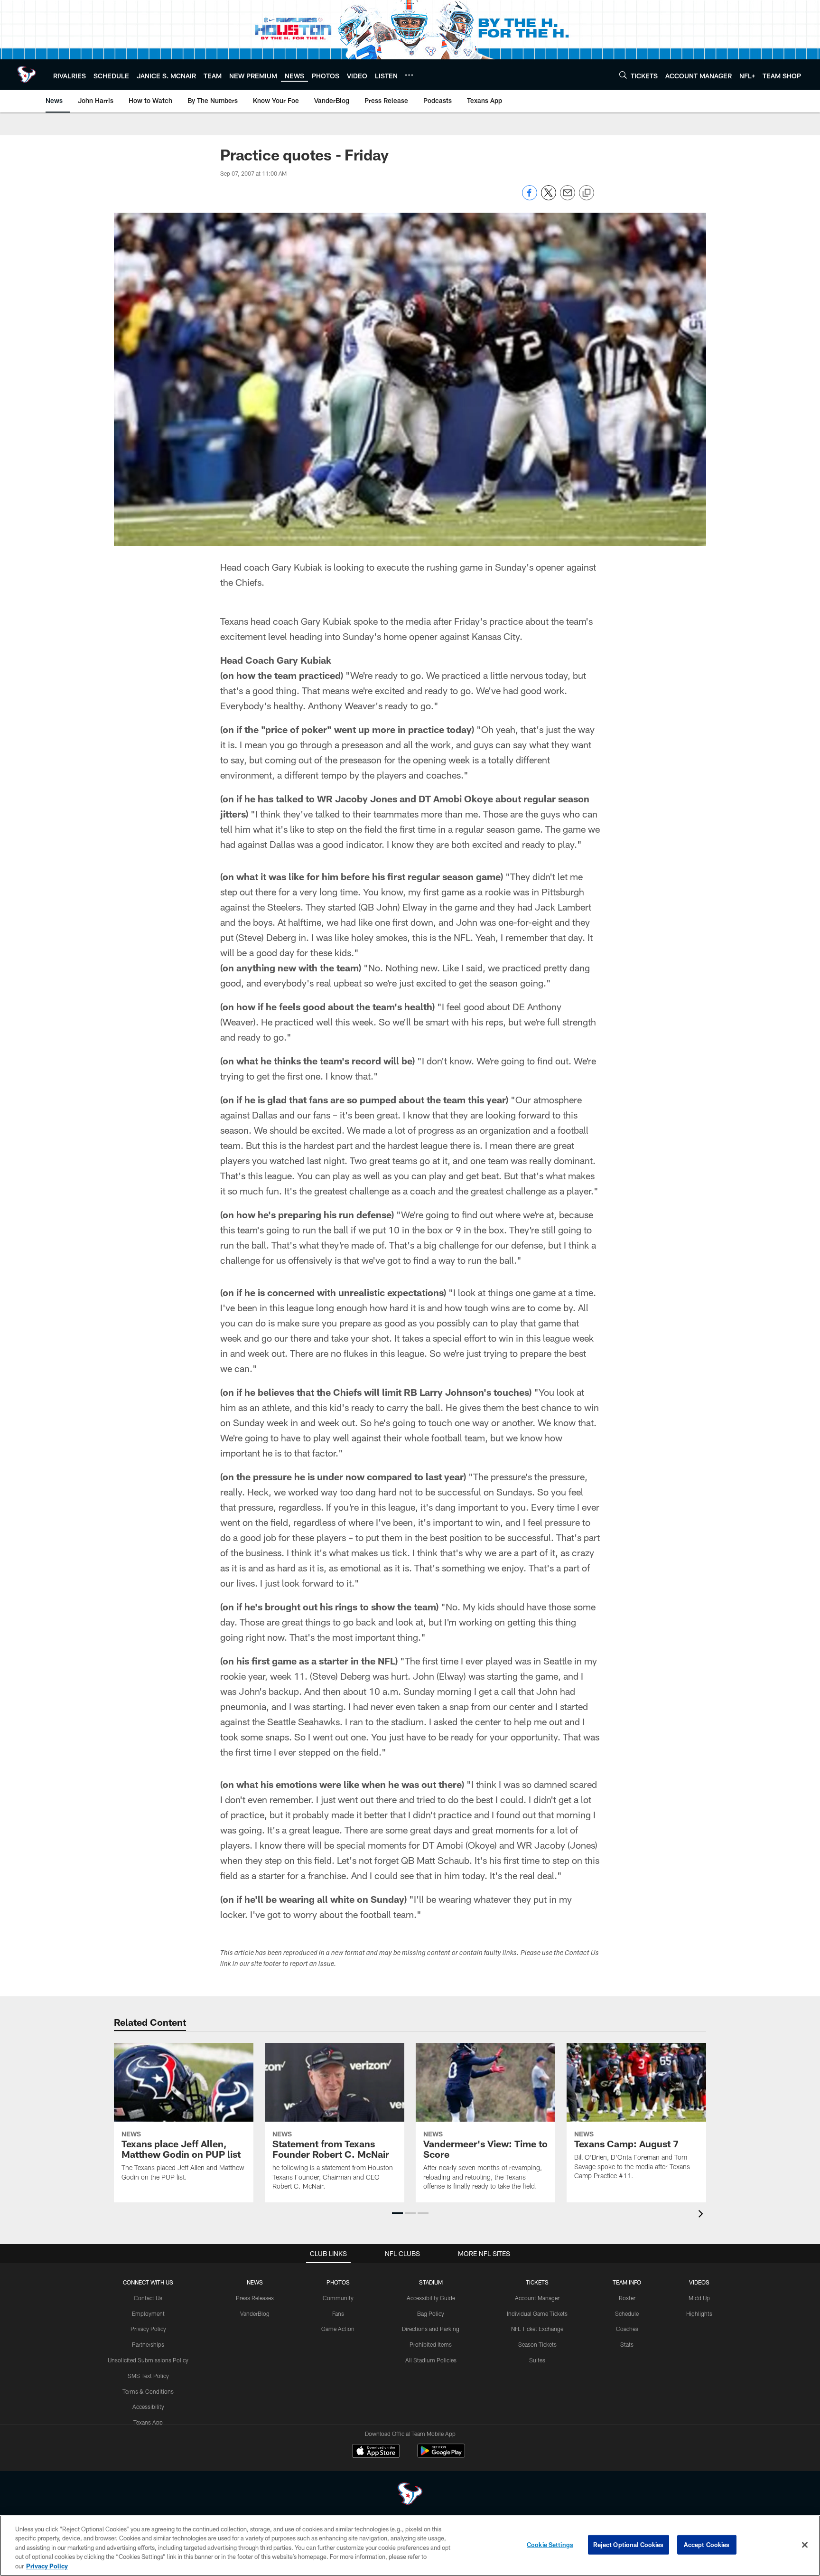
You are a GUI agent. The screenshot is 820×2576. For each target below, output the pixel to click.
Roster (627, 2298)
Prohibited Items (431, 2344)
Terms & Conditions (148, 2391)
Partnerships (148, 2344)
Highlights (699, 2313)
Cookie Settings (550, 2545)
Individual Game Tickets (537, 2313)
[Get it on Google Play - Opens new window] (441, 2456)
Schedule (627, 2313)
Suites (537, 2360)
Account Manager (537, 2298)
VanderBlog (255, 2313)
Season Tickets (537, 2344)
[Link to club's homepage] (27, 75)
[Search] (623, 75)
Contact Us (148, 2298)
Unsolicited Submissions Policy (148, 2360)
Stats (627, 2344)
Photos (338, 2282)
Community (338, 2298)
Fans (338, 2313)
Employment (148, 2313)
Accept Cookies (707, 2545)
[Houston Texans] (410, 2495)
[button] (397, 2213)
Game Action (338, 2329)
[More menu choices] (409, 75)
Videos (699, 2282)
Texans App (148, 2422)
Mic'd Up (699, 2298)
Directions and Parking (431, 2329)
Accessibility (148, 2407)
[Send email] (568, 198)
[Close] (805, 2545)
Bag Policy (431, 2313)
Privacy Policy (148, 2329)
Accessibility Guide (431, 2298)
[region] (410, 2546)
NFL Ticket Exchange (537, 2329)
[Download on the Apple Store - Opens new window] (376, 2452)
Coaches (627, 2329)
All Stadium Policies (431, 2360)
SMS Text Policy (148, 2376)
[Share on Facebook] (530, 198)
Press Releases (255, 2298)
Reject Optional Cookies (629, 2545)
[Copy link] (587, 193)
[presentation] (702, 2215)
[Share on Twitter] (549, 198)
